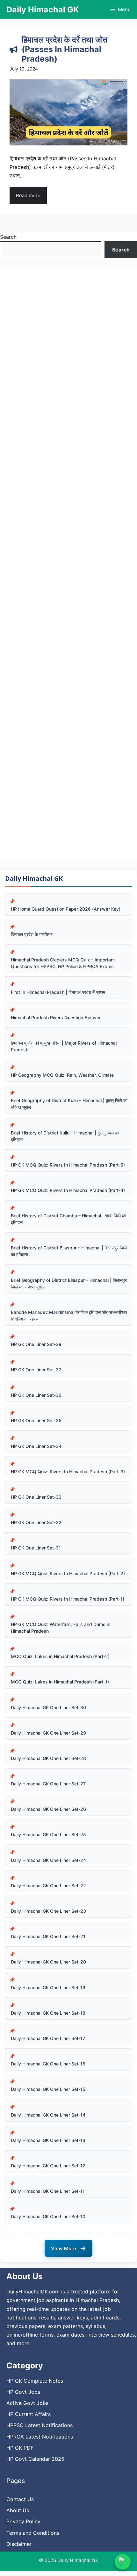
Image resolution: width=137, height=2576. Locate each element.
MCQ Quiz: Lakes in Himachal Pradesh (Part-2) (60, 1656)
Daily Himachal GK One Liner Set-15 (48, 2089)
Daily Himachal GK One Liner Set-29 (48, 1733)
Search (8, 237)
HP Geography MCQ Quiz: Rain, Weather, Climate (62, 1075)
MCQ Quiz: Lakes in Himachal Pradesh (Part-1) (60, 1682)
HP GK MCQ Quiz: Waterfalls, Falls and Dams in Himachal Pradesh (61, 1628)
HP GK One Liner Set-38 (36, 1344)
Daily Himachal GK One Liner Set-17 (48, 2038)
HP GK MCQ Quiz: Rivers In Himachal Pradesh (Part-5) (68, 1165)
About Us (18, 2510)
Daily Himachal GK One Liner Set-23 (48, 1911)
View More (68, 2248)
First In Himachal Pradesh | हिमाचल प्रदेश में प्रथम (58, 992)
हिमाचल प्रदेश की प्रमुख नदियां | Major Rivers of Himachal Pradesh (64, 1046)
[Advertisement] (68, 564)
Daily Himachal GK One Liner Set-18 (48, 2013)
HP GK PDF (20, 2448)
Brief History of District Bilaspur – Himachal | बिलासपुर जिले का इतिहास (69, 1251)
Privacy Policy (23, 2521)
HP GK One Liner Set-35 (36, 1420)
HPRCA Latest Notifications (40, 2437)
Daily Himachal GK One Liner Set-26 (48, 1809)
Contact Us (20, 2499)
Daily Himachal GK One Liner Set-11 (48, 2191)
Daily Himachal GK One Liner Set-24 (48, 1860)
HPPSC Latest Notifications (40, 2425)
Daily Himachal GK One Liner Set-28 (48, 1758)
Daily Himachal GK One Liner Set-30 (48, 1707)
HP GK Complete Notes (35, 2381)
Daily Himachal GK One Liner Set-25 (48, 1834)
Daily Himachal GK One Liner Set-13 (48, 2140)
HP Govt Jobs (23, 2392)
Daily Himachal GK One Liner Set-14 (48, 2115)
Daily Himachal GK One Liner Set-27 (48, 1784)
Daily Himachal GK (43, 10)
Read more (28, 195)
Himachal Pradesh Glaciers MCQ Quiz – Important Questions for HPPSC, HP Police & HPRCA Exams (63, 963)
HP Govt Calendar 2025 (35, 2459)
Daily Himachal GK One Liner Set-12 (48, 2166)
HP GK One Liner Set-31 (36, 1548)
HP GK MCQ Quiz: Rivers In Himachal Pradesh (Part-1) (68, 1599)
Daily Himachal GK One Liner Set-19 (48, 1987)
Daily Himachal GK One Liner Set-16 (48, 2064)
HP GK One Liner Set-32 (36, 1522)
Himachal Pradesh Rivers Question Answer (56, 1017)
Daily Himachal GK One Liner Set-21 (48, 1936)
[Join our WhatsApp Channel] (123, 2562)
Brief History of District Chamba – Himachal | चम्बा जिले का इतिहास (68, 1219)
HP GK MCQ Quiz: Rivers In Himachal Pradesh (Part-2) (68, 1573)
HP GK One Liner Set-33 (36, 1497)
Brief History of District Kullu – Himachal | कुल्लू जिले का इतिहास (65, 1136)
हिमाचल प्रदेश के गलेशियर (32, 934)
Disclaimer (19, 2544)
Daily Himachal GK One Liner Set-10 (48, 2216)
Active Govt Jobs (27, 2403)
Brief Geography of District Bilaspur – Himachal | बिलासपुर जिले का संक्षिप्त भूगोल (69, 1283)
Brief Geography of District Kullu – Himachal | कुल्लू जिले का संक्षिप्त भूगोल (69, 1104)
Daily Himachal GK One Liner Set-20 (48, 1962)
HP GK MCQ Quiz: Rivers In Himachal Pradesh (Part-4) (68, 1190)
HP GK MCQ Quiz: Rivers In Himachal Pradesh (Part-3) (68, 1472)
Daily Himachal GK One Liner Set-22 (48, 1886)
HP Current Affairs (29, 2414)
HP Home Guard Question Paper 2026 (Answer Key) (66, 909)
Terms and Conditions (33, 2533)
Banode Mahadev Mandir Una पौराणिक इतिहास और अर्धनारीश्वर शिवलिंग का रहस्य (69, 1315)
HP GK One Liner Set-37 (36, 1370)
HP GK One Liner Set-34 (36, 1446)
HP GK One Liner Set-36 (36, 1395)
